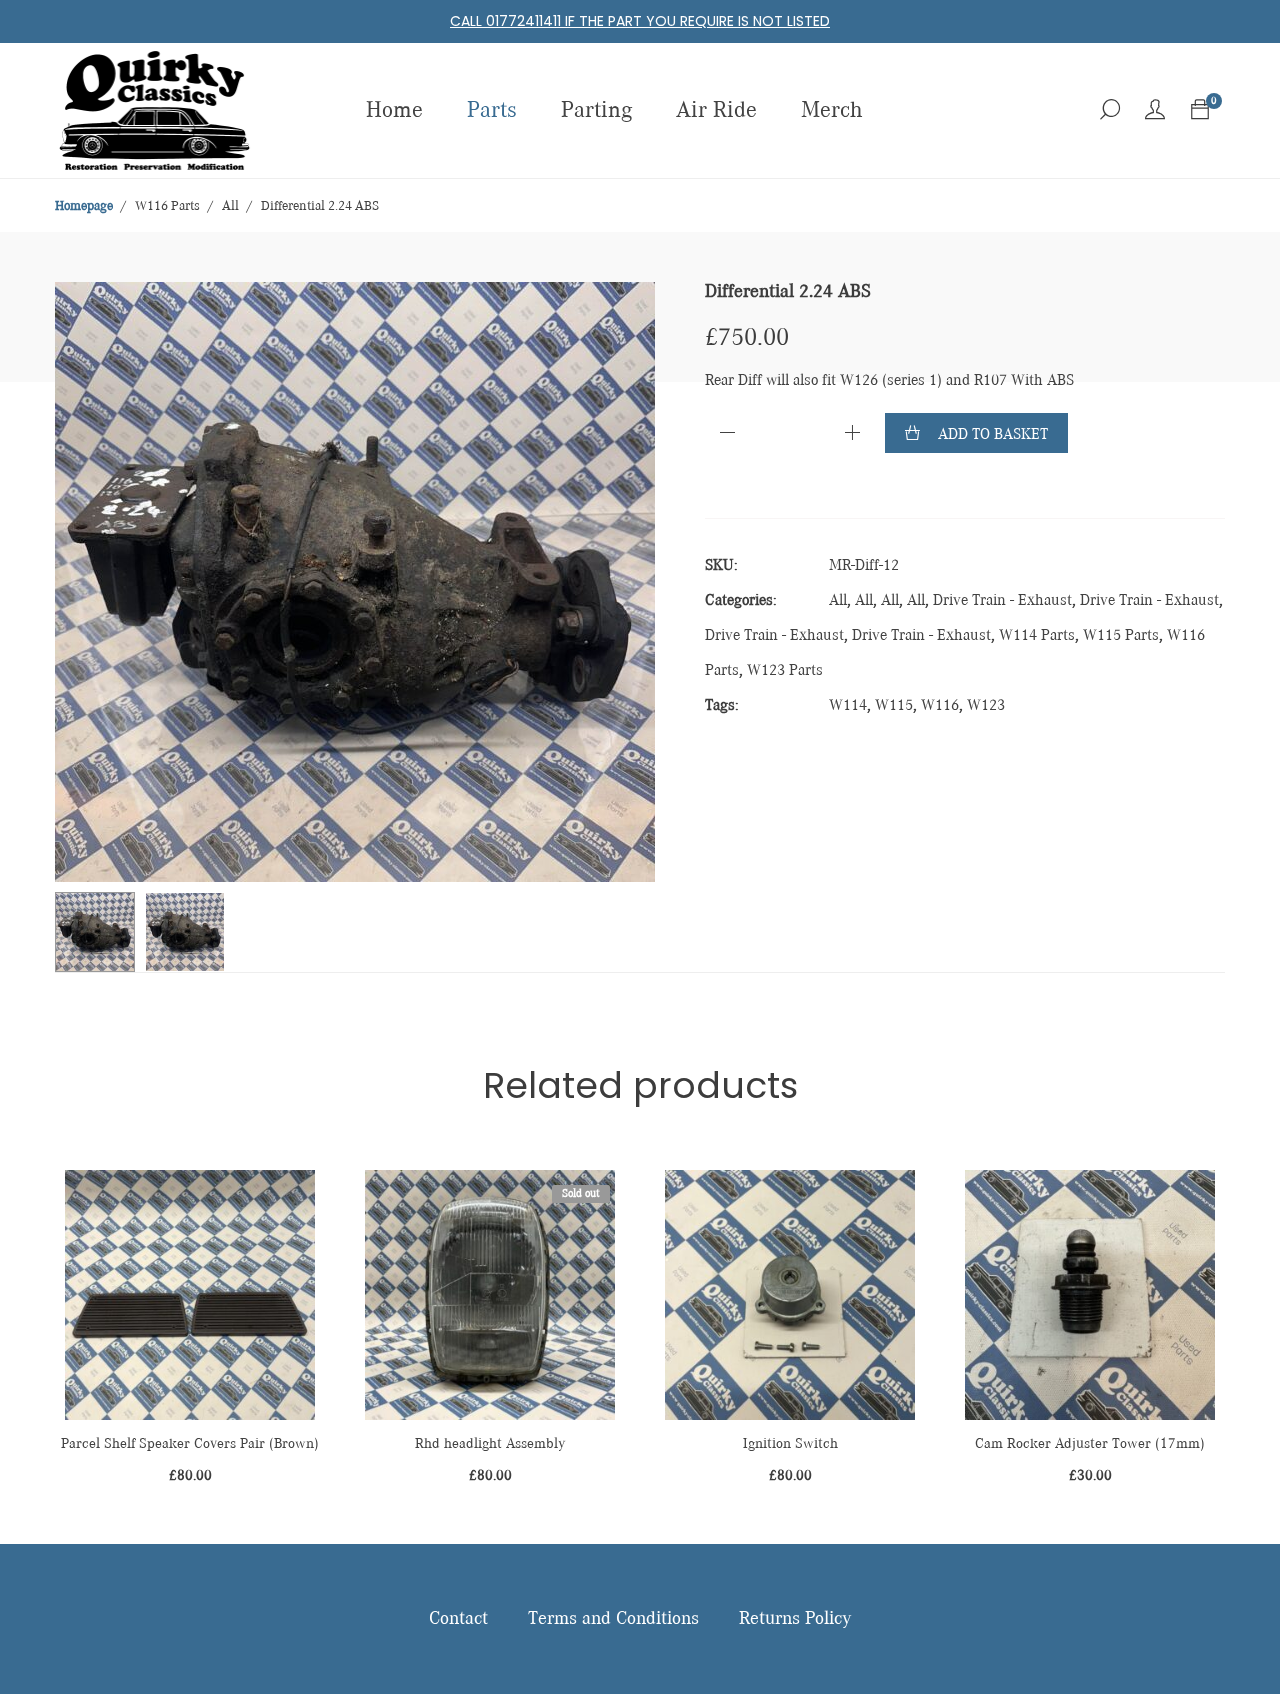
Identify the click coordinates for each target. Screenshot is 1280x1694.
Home (394, 110)
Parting (596, 110)
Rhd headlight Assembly (490, 1443)
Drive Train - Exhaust (1002, 601)
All (838, 601)
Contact (458, 1619)
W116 (940, 706)
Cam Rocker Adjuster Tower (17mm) (1090, 1443)
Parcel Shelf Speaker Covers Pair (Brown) (190, 1443)
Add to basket (993, 435)
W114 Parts (1037, 636)
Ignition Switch (790, 1443)
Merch (832, 110)
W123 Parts (785, 671)
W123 (986, 706)
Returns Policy (795, 1619)
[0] (1200, 110)
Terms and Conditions (613, 1619)
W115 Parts (1121, 636)
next (630, 582)
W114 (848, 706)
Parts (492, 110)
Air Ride (716, 110)
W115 (894, 706)
